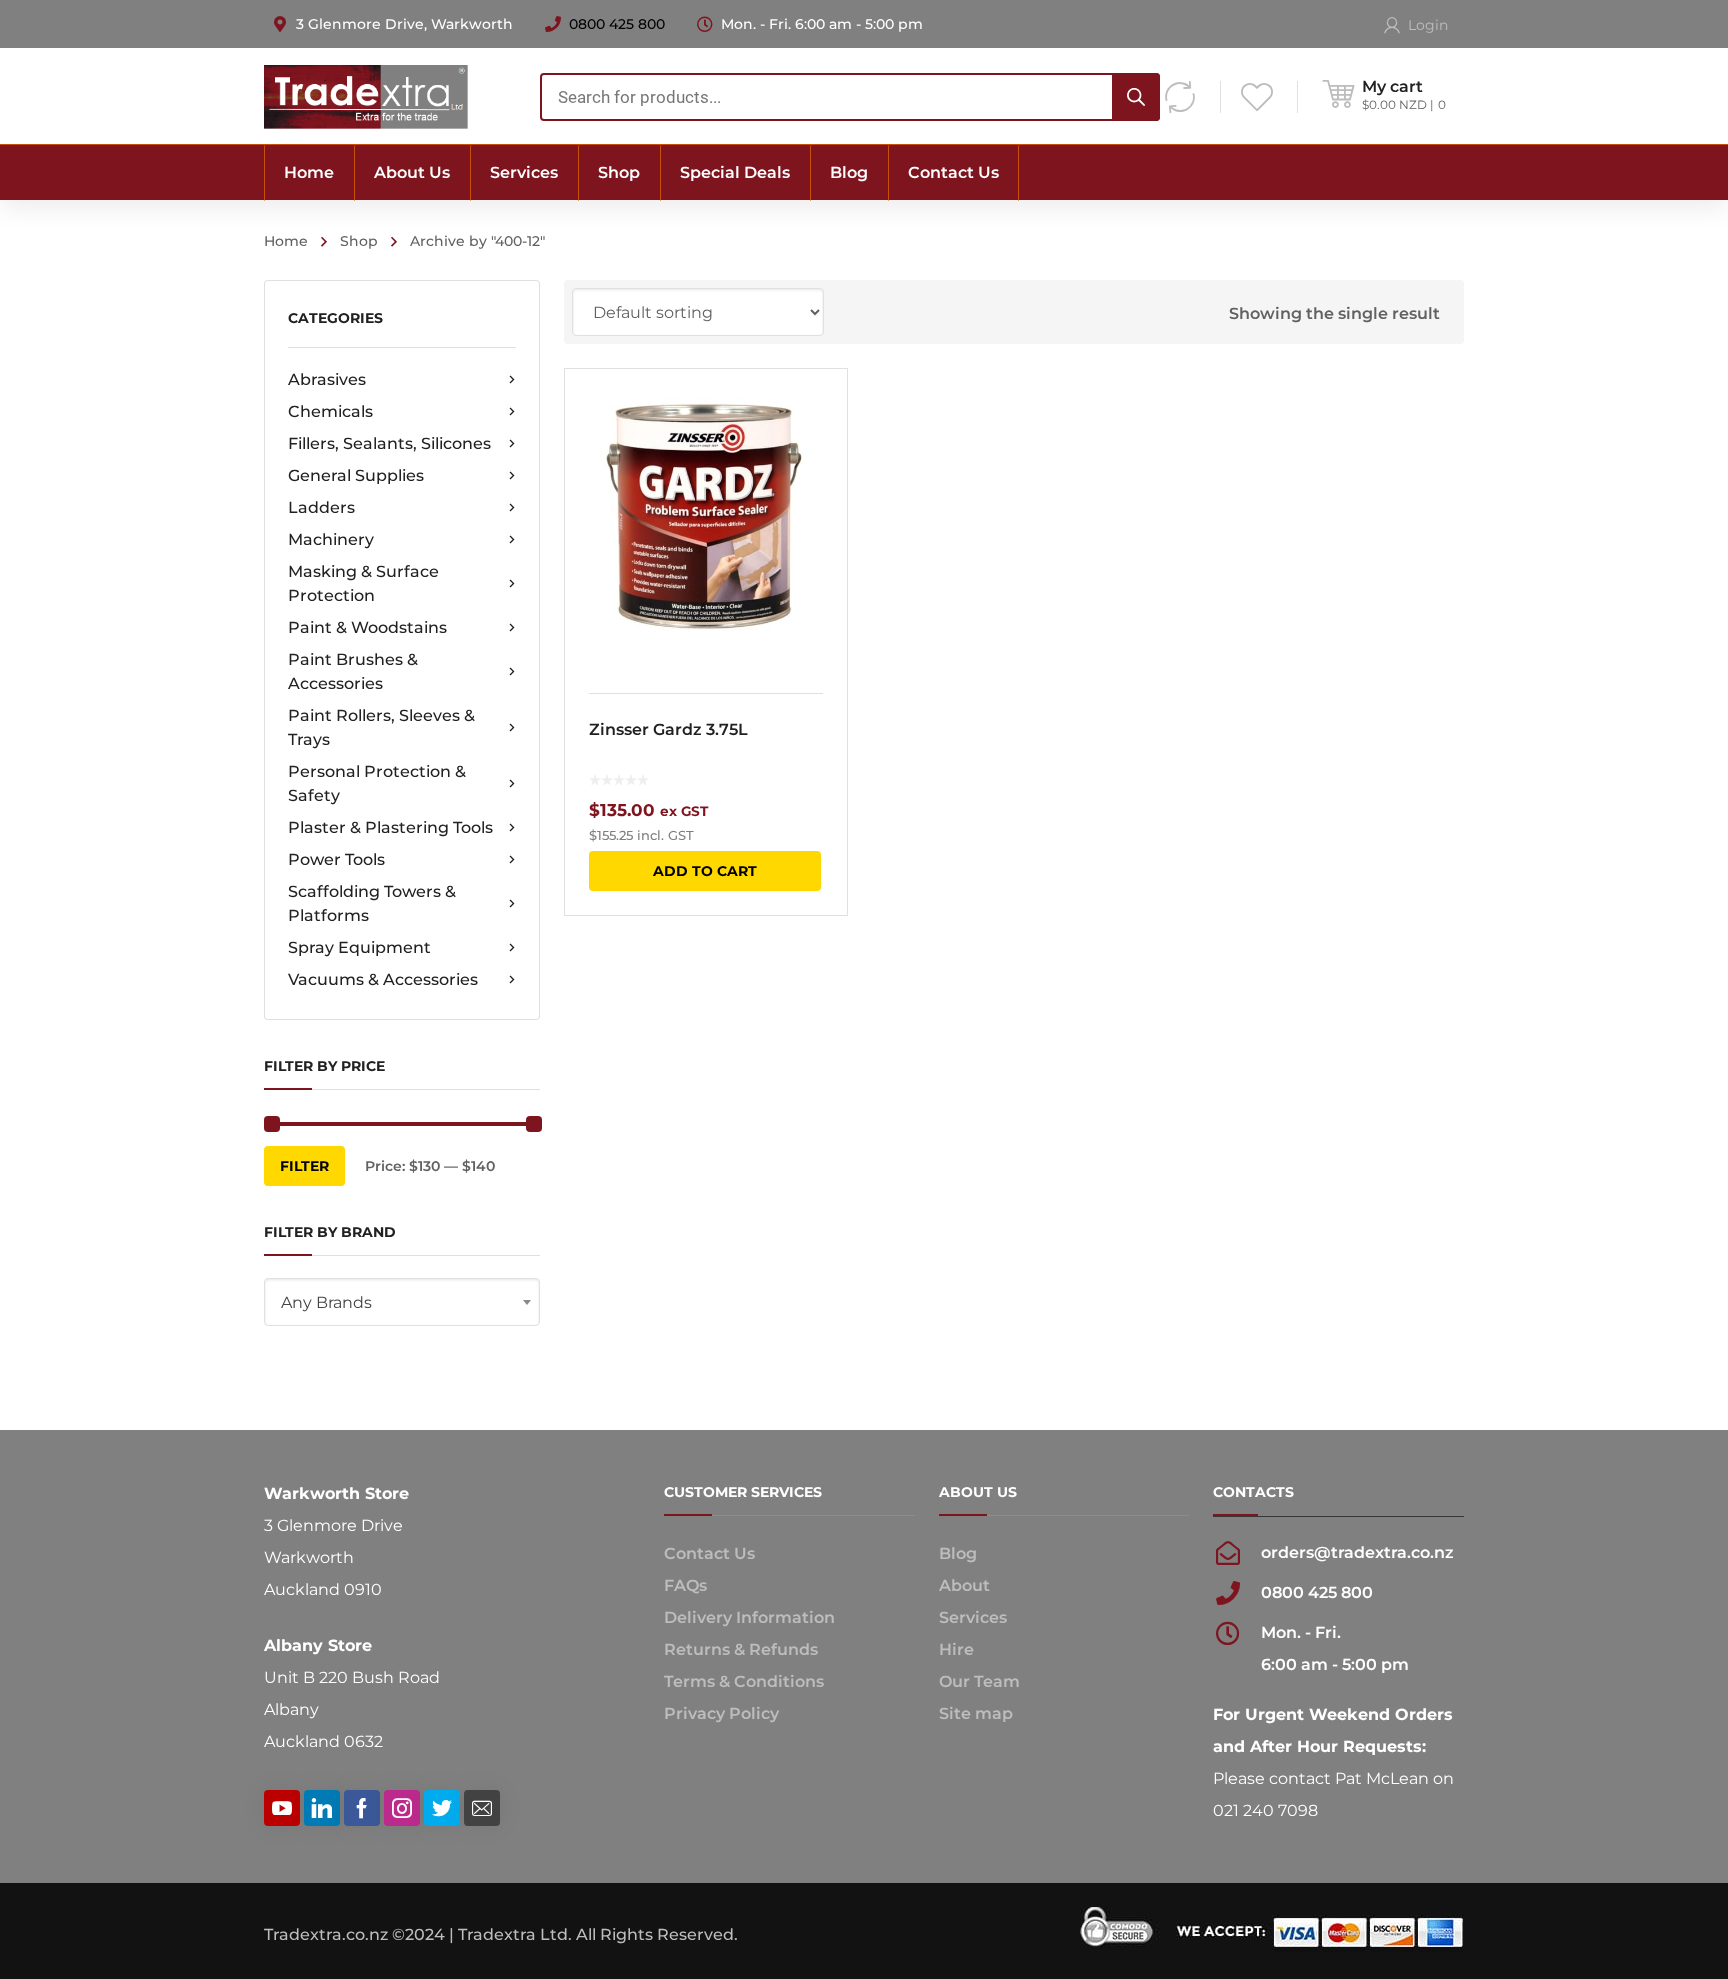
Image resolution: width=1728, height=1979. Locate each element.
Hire (956, 1649)
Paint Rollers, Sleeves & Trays (381, 727)
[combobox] (850, 97)
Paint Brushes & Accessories (353, 671)
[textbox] (402, 1303)
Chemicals (330, 411)
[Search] (1136, 97)
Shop (359, 241)
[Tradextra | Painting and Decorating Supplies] (366, 95)
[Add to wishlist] (819, 413)
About (964, 1585)
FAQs (685, 1585)
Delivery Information (749, 1617)
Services (973, 1617)
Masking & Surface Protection (363, 583)
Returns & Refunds (741, 1649)
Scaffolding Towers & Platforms (372, 903)
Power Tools (336, 859)
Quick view (705, 519)
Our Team (979, 1681)
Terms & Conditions (744, 1681)
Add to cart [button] (705, 871)
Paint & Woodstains (367, 627)
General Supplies (356, 475)
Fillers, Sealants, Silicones (389, 443)
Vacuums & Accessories (383, 979)
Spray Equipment (359, 947)
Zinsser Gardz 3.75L (668, 729)
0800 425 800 (617, 24)
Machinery (331, 539)
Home (286, 241)
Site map (976, 1713)
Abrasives (327, 379)
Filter (304, 1166)
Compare (819, 449)
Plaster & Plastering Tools (390, 827)
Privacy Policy (721, 1713)
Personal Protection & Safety (377, 783)
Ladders (321, 507)
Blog (958, 1553)
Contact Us (709, 1553)
